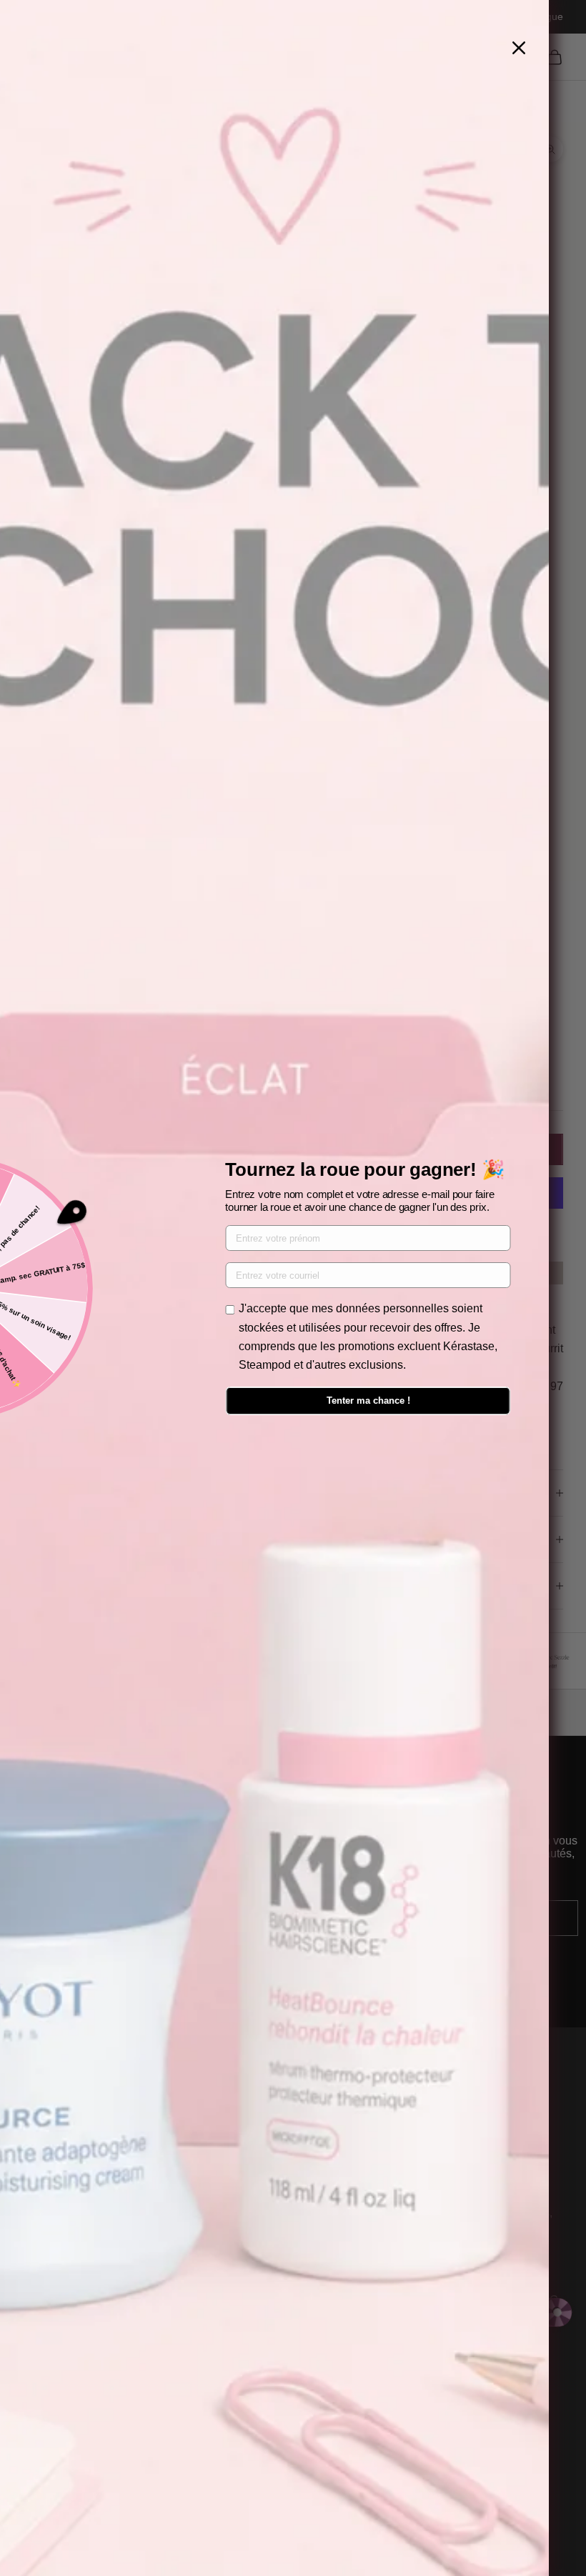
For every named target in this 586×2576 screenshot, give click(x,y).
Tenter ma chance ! (368, 1401)
